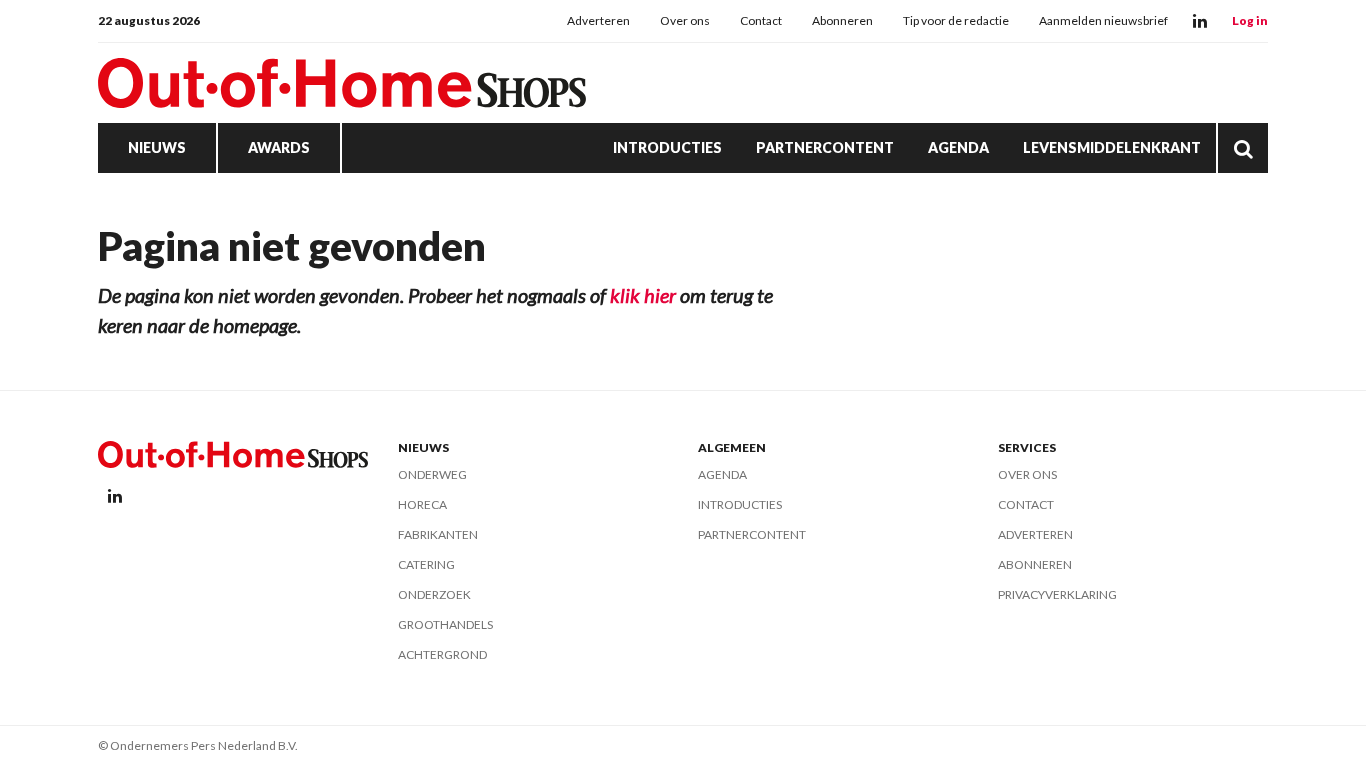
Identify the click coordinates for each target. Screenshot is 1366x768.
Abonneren (842, 20)
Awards (279, 147)
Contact (761, 20)
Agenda (958, 147)
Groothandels (445, 624)
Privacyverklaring (1057, 594)
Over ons (685, 20)
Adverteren (598, 20)
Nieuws (157, 147)
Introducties (667, 147)
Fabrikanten (438, 534)
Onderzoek (434, 594)
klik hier (643, 295)
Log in (1250, 20)
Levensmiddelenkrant (1112, 147)
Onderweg (432, 474)
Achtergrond (442, 654)
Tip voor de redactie (956, 20)
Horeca (422, 504)
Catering (426, 564)
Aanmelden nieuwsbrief (1103, 20)
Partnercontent (825, 147)
